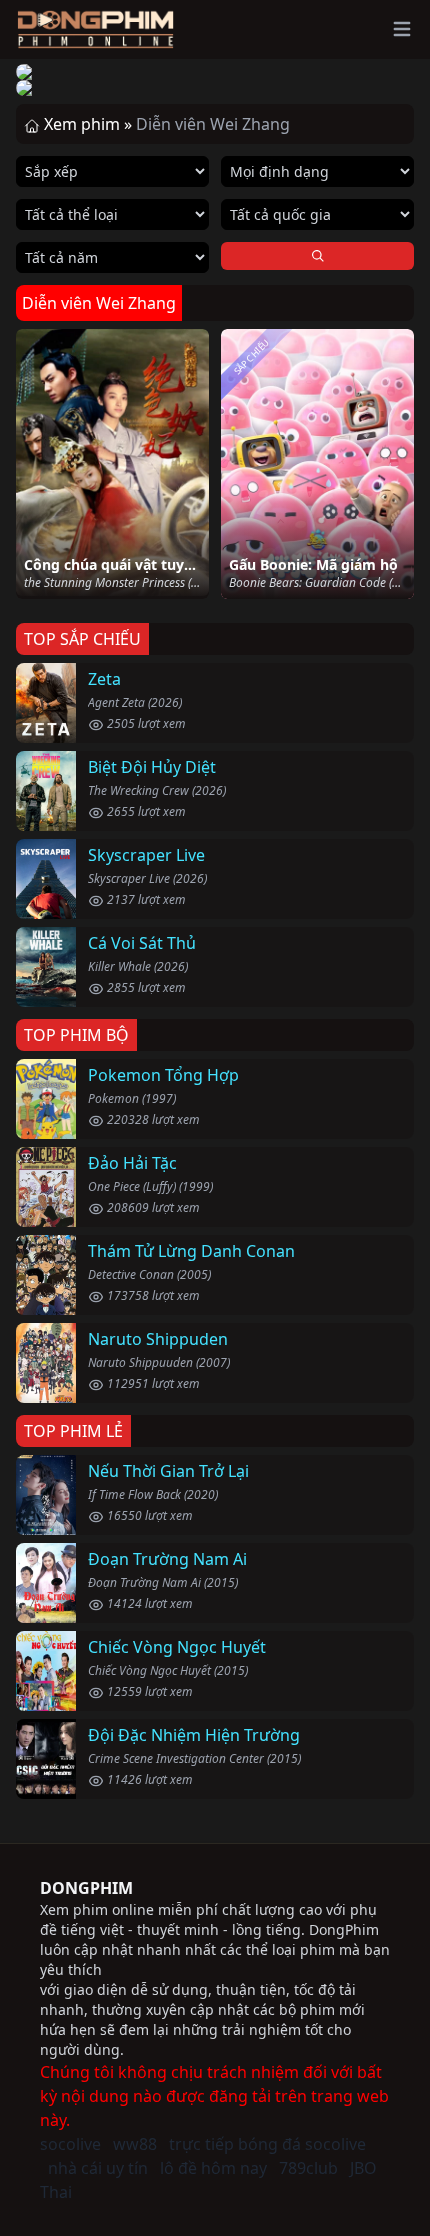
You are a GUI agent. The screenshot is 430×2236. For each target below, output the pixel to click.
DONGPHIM (86, 1888)
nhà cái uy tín (98, 2168)
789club (308, 2168)
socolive (70, 2144)
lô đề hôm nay (213, 2168)
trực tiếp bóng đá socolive (267, 2144)
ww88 (135, 2144)
